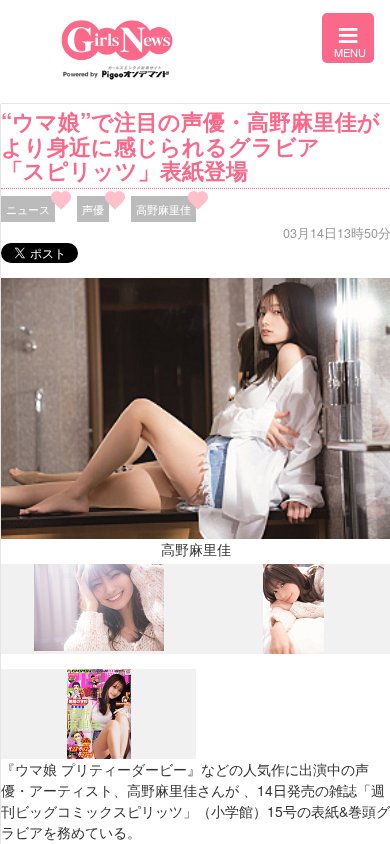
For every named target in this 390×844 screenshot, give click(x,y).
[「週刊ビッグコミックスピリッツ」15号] (99, 754)
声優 (93, 209)
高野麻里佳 (163, 209)
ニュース (28, 209)
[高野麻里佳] (99, 646)
